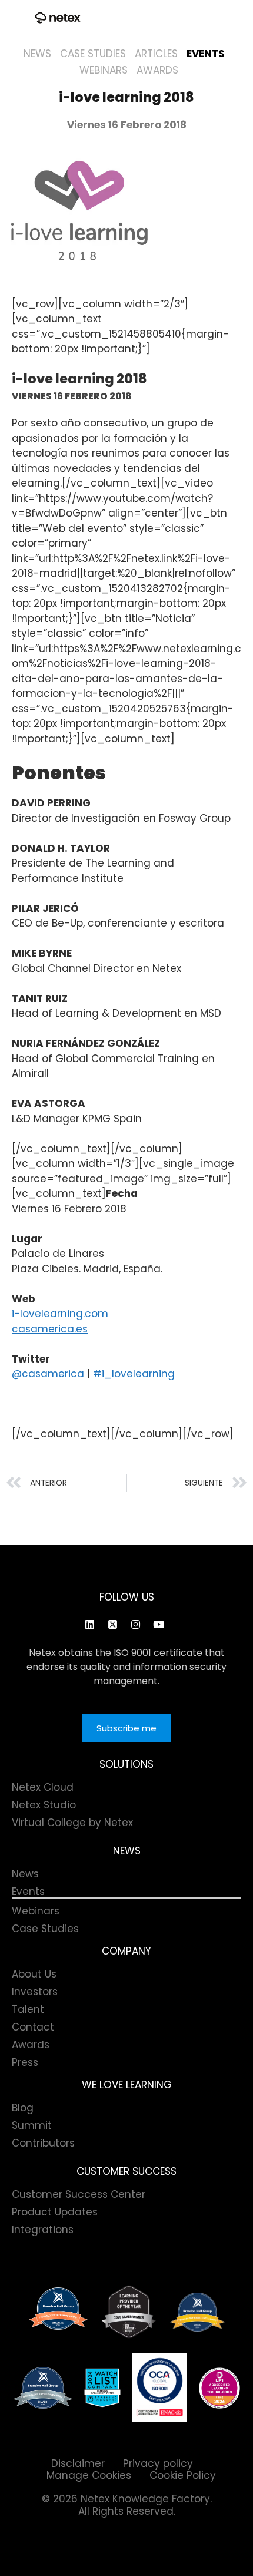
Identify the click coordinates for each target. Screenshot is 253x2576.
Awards (157, 70)
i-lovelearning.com (60, 1314)
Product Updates (55, 2212)
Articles (156, 54)
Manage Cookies (89, 2475)
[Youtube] (158, 1624)
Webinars (104, 70)
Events (206, 54)
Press (25, 2062)
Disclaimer (78, 2463)
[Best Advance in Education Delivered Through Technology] (197, 2312)
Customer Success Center (79, 2194)
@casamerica (48, 1374)
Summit (32, 2125)
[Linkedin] (89, 1624)
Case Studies (93, 54)
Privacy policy (158, 2463)
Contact (33, 2027)
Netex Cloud (43, 1787)
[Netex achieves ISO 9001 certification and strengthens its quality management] (160, 2388)
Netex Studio (44, 1805)
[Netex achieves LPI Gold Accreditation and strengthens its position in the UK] (219, 2388)
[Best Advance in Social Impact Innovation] (129, 2312)
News (37, 54)
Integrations (43, 2230)
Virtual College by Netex (72, 1823)
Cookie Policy (183, 2475)
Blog (23, 2108)
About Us (34, 1974)
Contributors (43, 2143)
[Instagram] (135, 1624)
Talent (28, 2009)
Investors (35, 1992)
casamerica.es (50, 1329)
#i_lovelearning (134, 1374)
